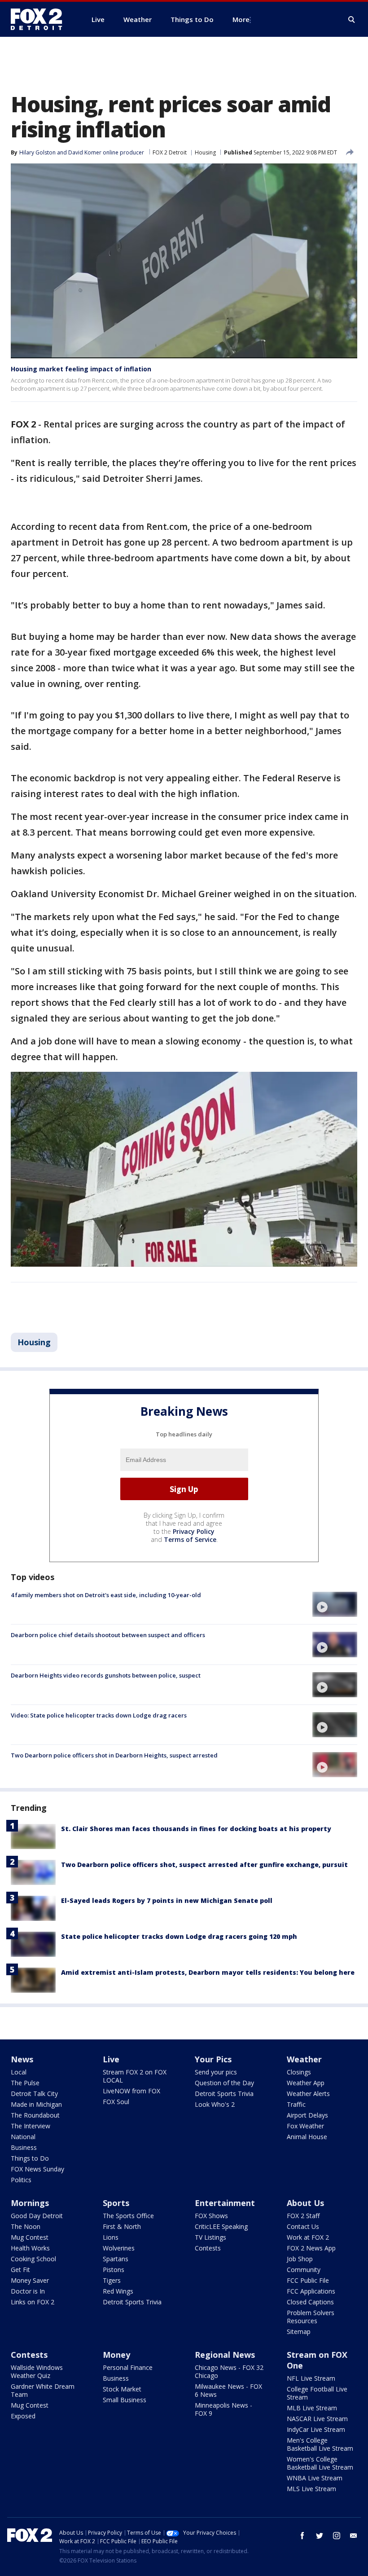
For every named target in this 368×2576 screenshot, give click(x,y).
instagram (337, 2536)
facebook (302, 2536)
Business (24, 2147)
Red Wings (118, 2291)
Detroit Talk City (34, 2094)
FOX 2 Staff (303, 2216)
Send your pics (216, 2072)
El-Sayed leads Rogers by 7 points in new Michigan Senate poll (167, 1900)
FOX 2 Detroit (170, 152)
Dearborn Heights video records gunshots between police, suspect (106, 1675)
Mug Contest (30, 2237)
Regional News (225, 2355)
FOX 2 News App (311, 2248)
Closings (299, 2072)
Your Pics (213, 2059)
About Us (305, 2203)
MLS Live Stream (311, 2489)
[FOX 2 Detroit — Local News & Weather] (40, 19)
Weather (304, 2059)
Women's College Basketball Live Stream (320, 2463)
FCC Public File (308, 2280)
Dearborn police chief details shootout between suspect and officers (108, 1635)
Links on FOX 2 (33, 2302)
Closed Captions (310, 2302)
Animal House (307, 2137)
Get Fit (20, 2270)
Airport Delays (307, 2115)
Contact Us (303, 2226)
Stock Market (122, 2389)
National (23, 2137)
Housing (205, 152)
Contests (208, 2248)
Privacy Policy (194, 1531)
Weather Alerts (308, 2094)
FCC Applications (311, 2291)
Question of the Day (224, 2083)
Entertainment (225, 2203)
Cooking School (33, 2259)
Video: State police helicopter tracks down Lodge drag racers (99, 1715)
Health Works (30, 2248)
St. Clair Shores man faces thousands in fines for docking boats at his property (196, 1829)
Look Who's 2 (215, 2104)
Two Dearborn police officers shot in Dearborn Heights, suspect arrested (114, 1755)
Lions (111, 2237)
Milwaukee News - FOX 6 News (228, 2390)
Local (19, 2072)
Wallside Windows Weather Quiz (37, 2371)
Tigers (112, 2280)
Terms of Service (190, 1539)
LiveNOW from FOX (131, 2091)
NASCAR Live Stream (317, 2419)
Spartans (116, 2259)
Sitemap (299, 2332)
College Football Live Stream (317, 2393)
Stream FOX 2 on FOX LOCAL (135, 2076)
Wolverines (119, 2248)
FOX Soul (116, 2102)
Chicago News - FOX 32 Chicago (229, 2371)
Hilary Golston (37, 152)
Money (116, 2355)
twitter (320, 2536)
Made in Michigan (36, 2104)
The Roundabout (35, 2115)
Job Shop (300, 2259)
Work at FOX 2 (308, 2237)
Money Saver (30, 2280)
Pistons (114, 2270)
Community (304, 2270)
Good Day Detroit (37, 2216)
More (241, 19)
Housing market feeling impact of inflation (81, 369)
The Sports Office (128, 2216)
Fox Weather (305, 2126)
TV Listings (210, 2237)
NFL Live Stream (311, 2378)
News (22, 2059)
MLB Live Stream (312, 2408)
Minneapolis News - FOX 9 (223, 2409)
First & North (122, 2226)
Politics (21, 2180)
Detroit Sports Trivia (224, 2094)
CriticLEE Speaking (221, 2226)
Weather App (306, 2083)
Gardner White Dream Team (43, 2390)
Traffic (296, 2104)
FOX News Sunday (37, 2169)
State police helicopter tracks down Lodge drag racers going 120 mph (179, 1936)
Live (111, 2059)
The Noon (26, 2226)
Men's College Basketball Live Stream (320, 2444)
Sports (116, 2203)
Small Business (125, 2400)
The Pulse (25, 2083)
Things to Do (30, 2158)
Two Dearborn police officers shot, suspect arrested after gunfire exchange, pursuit (204, 1865)
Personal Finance (128, 2367)
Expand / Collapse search (352, 20)
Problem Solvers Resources (311, 2317)
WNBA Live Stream (315, 2478)
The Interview (31, 2126)
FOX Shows (211, 2216)
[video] (335, 1604)
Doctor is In (28, 2291)
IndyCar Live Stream (316, 2429)
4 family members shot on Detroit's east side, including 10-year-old (106, 1595)
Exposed (23, 2416)
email (354, 2536)
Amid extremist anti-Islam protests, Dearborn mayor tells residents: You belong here (208, 1972)
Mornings (30, 2203)
